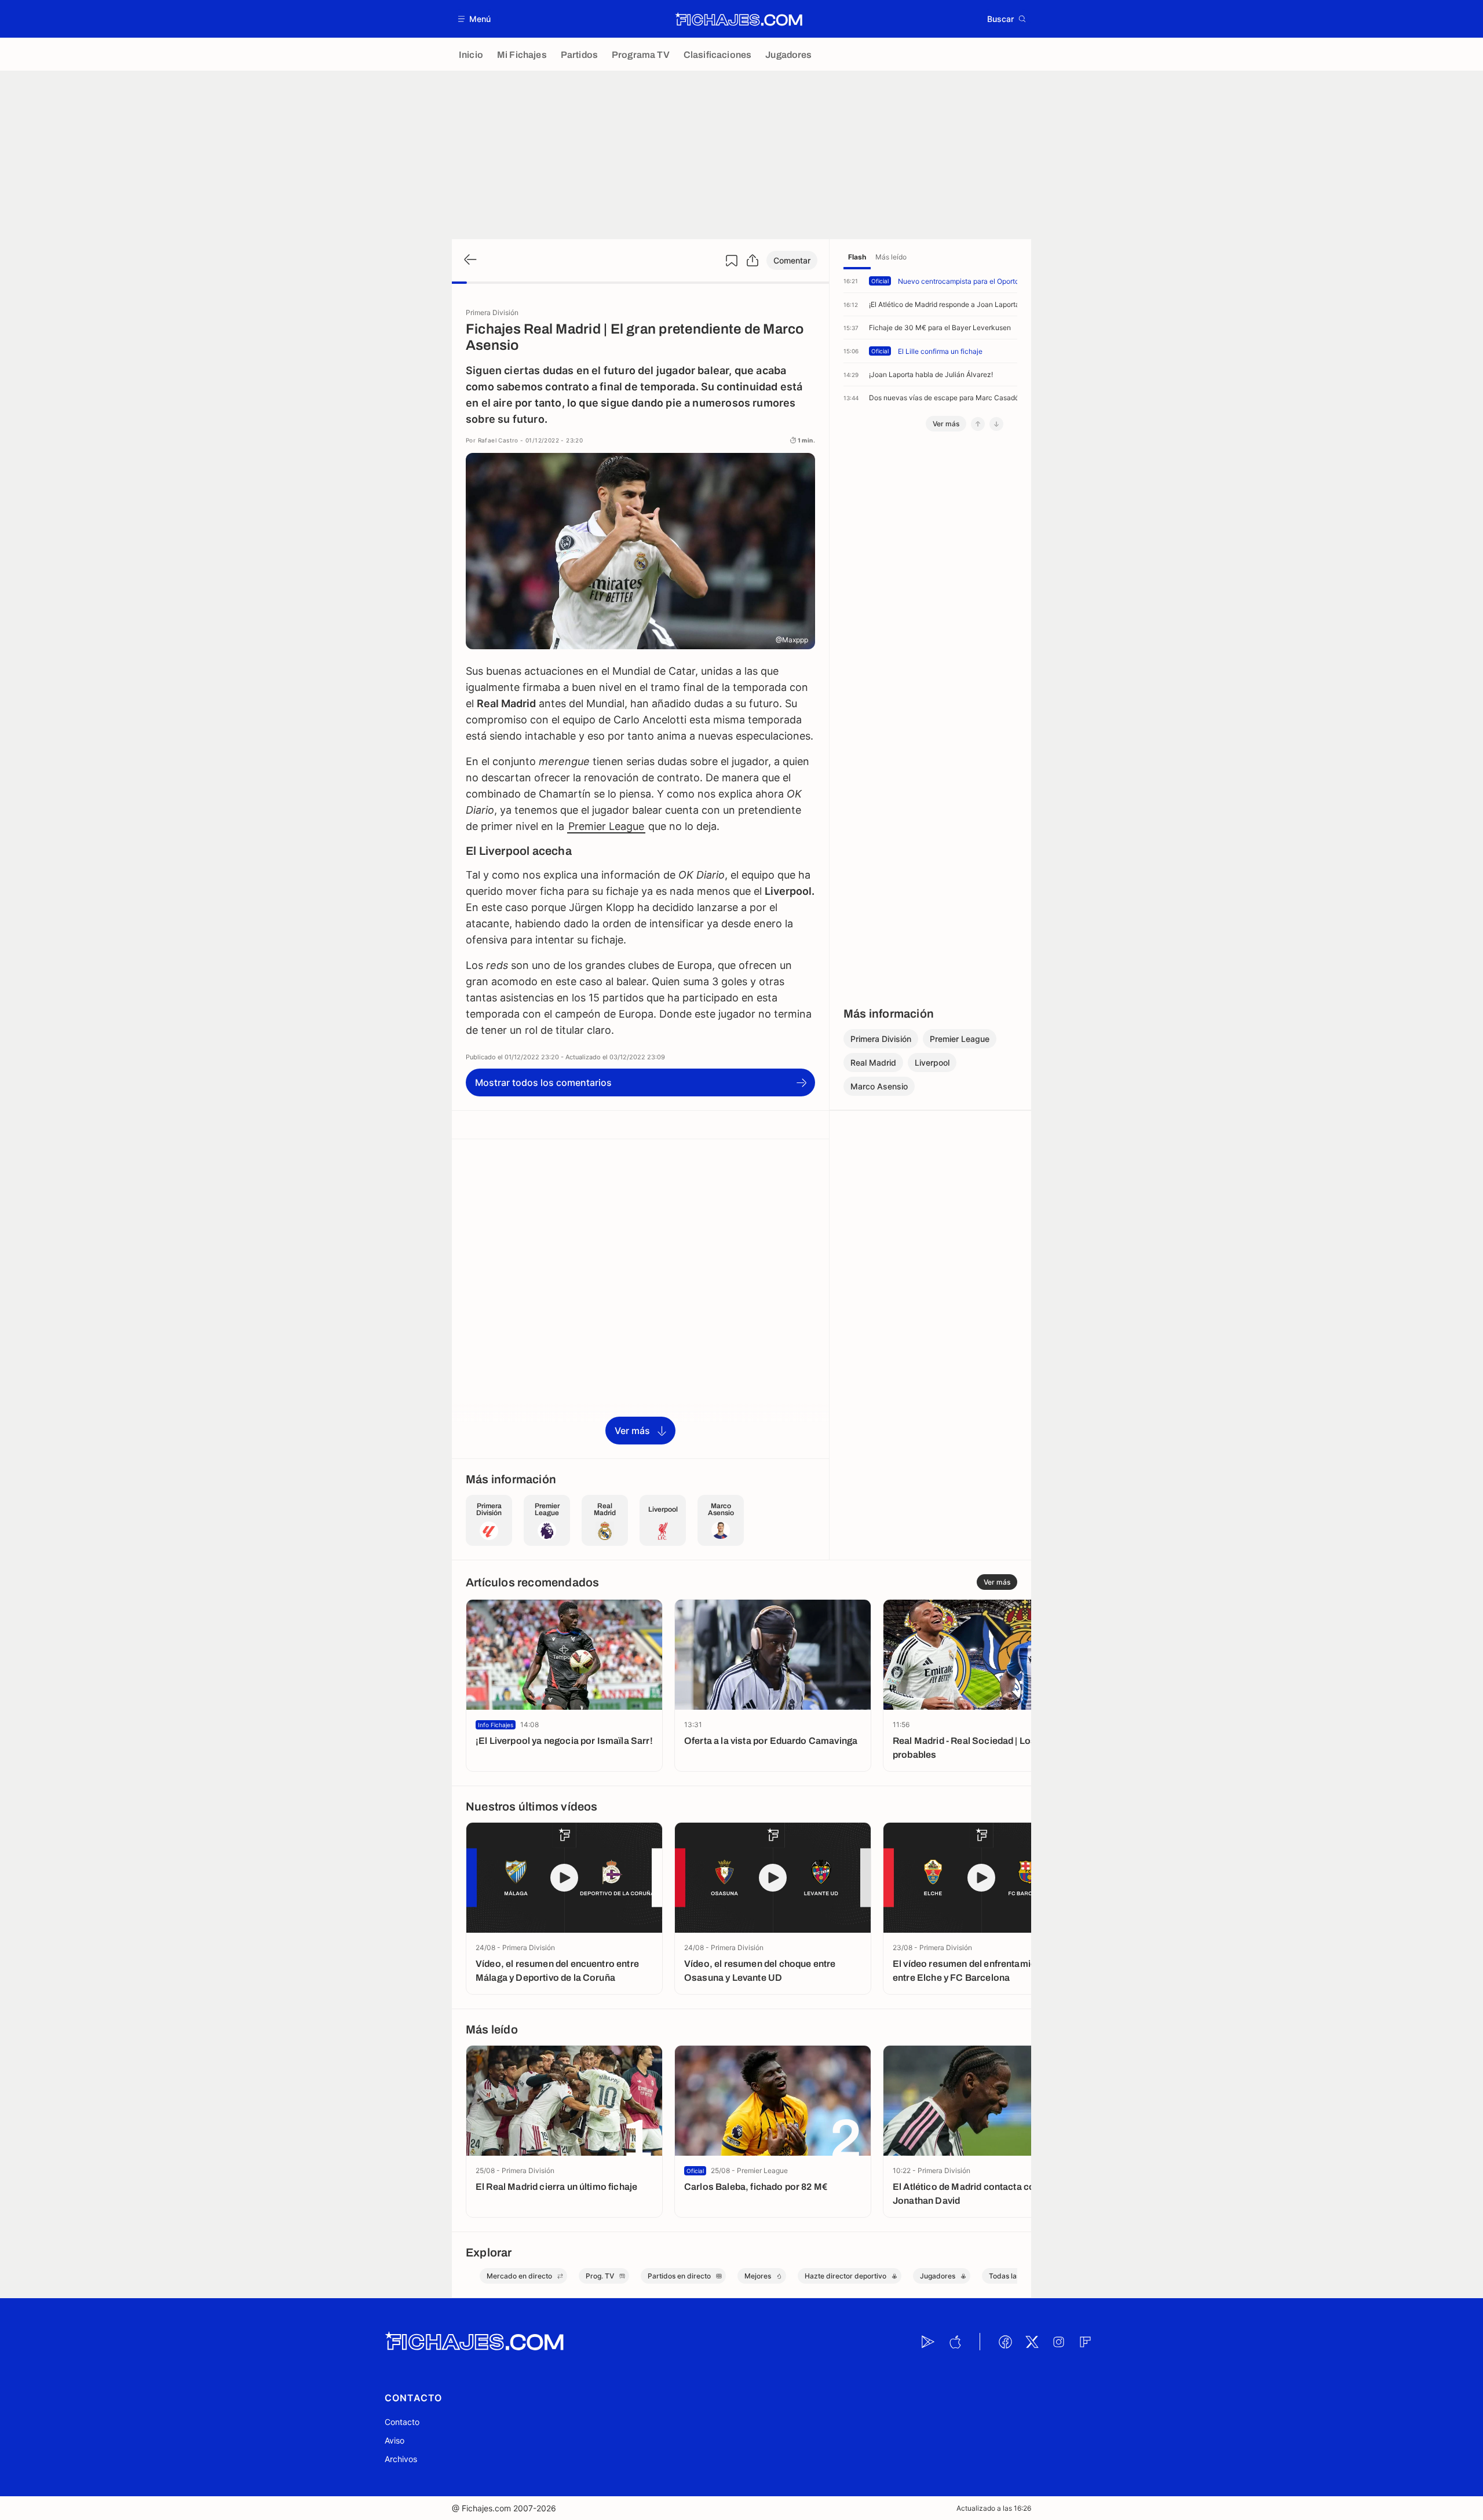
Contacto (402, 2422)
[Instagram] (1058, 2342)
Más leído (891, 257)
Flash (857, 257)
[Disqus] (640, 1298)
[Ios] (955, 2342)
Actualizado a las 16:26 (994, 2508)
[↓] (996, 424)
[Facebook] (1005, 2342)
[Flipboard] (1085, 2342)
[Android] (928, 2342)
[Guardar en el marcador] (732, 261)
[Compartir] (753, 261)
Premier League (606, 826)
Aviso (395, 2440)
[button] (475, 19)
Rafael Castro (498, 440)
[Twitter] (1032, 2342)
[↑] (978, 424)
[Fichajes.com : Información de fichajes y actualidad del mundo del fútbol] (739, 19)
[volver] (469, 260)
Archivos (401, 2459)
